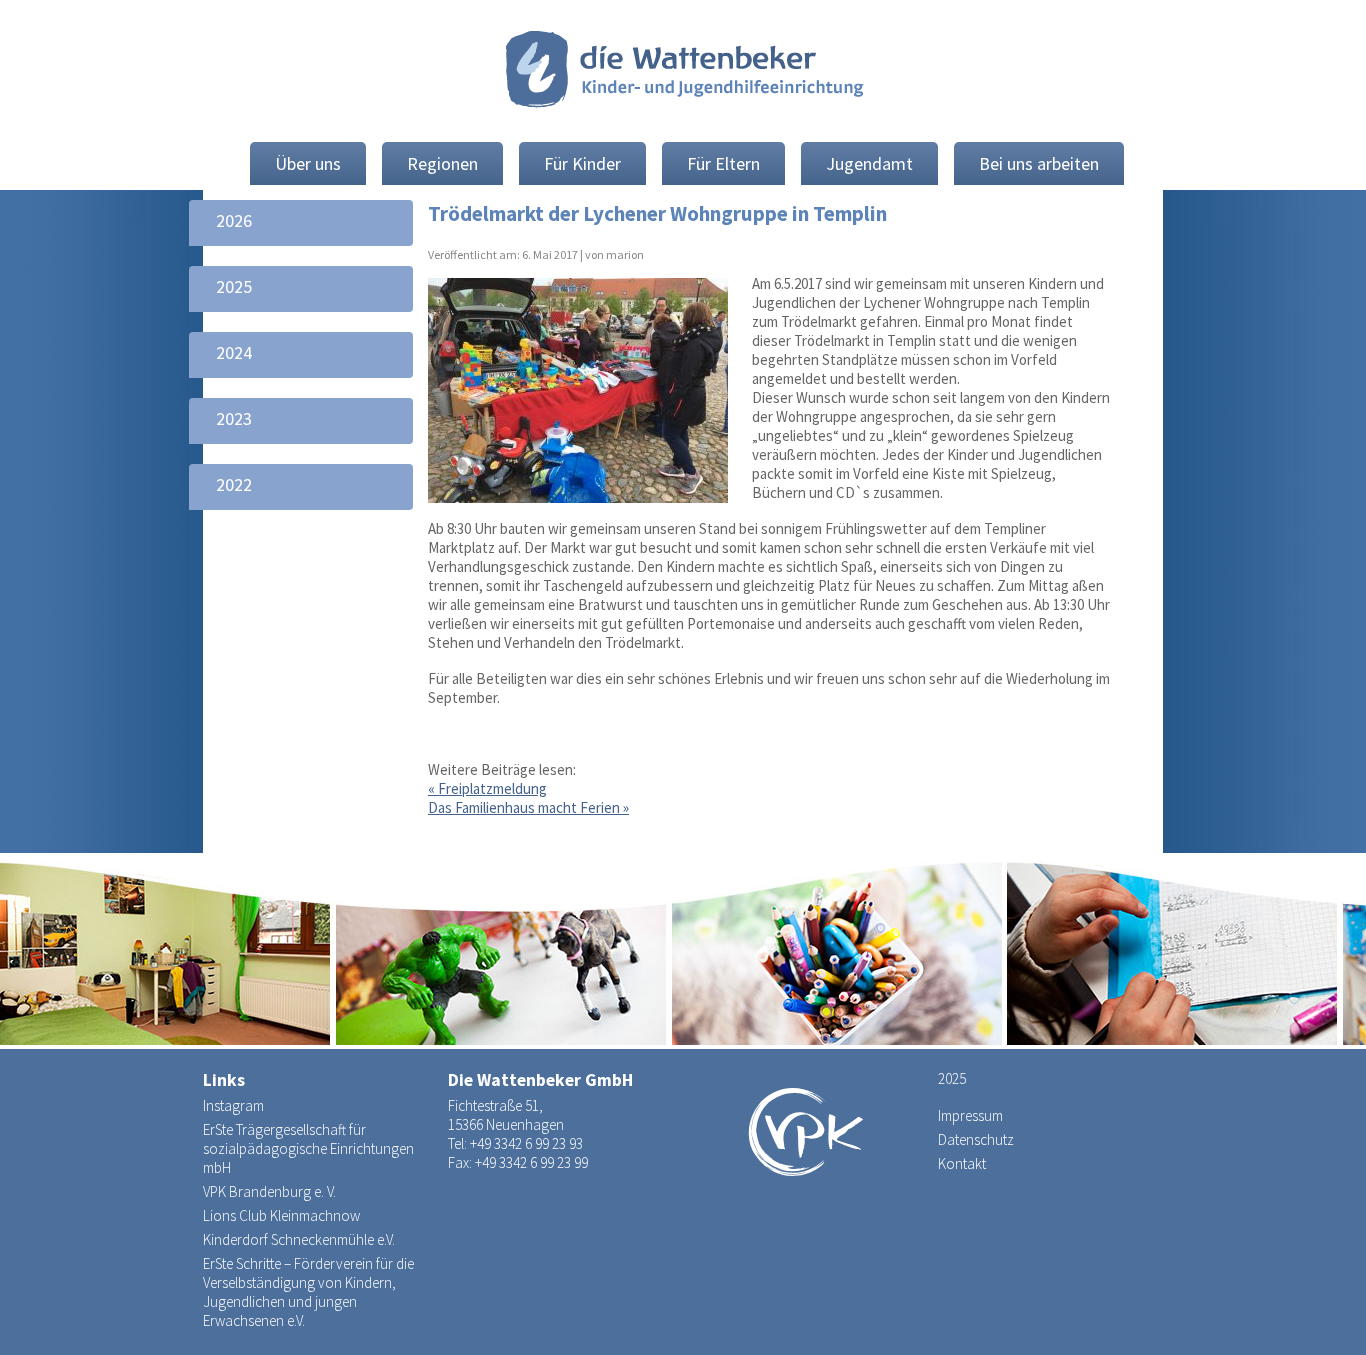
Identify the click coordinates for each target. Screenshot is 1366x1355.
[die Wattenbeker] (683, 72)
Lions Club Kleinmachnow (281, 1215)
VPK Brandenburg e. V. (269, 1191)
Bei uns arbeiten (1039, 163)
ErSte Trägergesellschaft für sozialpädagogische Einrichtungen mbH (308, 1148)
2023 (234, 418)
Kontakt (962, 1163)
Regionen (442, 163)
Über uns (308, 163)
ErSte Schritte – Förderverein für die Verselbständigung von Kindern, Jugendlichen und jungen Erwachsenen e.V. (308, 1292)
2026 (234, 220)
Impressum (970, 1115)
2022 (234, 484)
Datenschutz (976, 1139)
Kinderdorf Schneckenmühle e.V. (299, 1239)
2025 (234, 286)
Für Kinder (582, 163)
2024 (234, 352)
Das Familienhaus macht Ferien (528, 807)
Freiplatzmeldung (487, 788)
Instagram (233, 1105)
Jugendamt (869, 163)
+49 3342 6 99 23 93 (526, 1143)
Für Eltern (723, 163)
